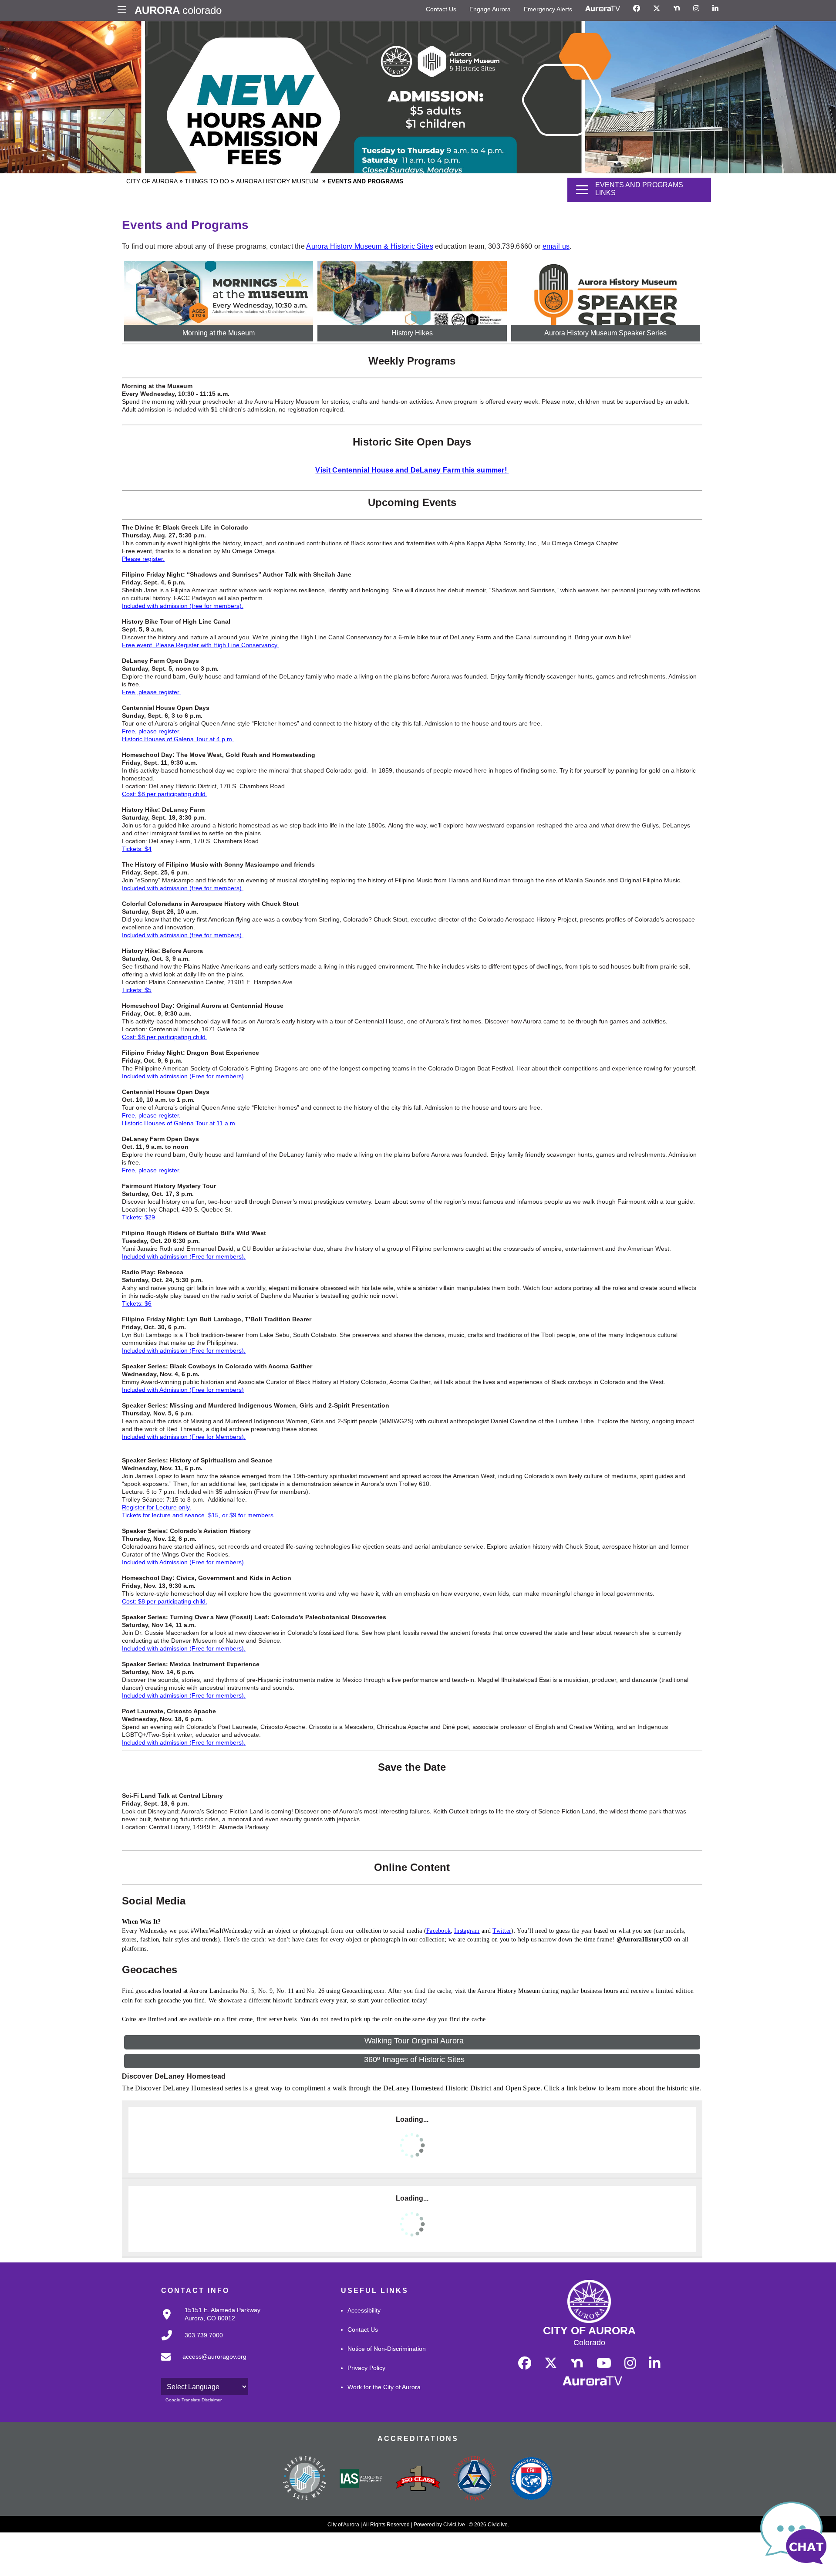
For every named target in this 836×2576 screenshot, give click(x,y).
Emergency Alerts (548, 9)
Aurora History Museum (278, 181)
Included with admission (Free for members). (184, 1076)
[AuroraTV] (603, 9)
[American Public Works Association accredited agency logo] (475, 2479)
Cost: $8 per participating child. (165, 794)
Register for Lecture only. (157, 1507)
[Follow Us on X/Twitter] (657, 9)
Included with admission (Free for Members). (184, 1437)
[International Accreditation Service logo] (361, 2479)
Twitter (502, 1931)
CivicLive (454, 2525)
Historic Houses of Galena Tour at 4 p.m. (178, 739)
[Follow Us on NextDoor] (677, 9)
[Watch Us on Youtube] (604, 2363)
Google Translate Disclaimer (194, 2400)
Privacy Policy (366, 2368)
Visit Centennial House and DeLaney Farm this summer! (411, 470)
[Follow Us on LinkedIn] (715, 9)
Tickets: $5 (137, 990)
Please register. (143, 559)
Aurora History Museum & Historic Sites (369, 246)
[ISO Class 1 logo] (418, 2479)
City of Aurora (152, 181)
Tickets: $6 (137, 1303)
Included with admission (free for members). (183, 606)
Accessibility (364, 2310)
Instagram (467, 1931)
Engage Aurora (490, 9)
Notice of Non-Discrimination (387, 2349)
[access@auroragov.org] (201, 2363)
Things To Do (207, 181)
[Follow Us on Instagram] (696, 9)
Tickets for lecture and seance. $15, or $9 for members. (199, 1515)
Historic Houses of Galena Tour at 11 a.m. (179, 1123)
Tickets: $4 (137, 849)
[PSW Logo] (305, 2479)
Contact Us (441, 9)
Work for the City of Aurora (384, 2387)
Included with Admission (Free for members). (184, 1562)
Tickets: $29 (139, 1217)
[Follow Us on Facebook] (637, 9)
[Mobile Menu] (124, 10)
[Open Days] (508, 471)
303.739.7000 (204, 2335)
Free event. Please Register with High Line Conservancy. (200, 645)
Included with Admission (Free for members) (183, 1390)
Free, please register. (151, 692)
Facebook (438, 1931)
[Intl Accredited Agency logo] (531, 2479)
